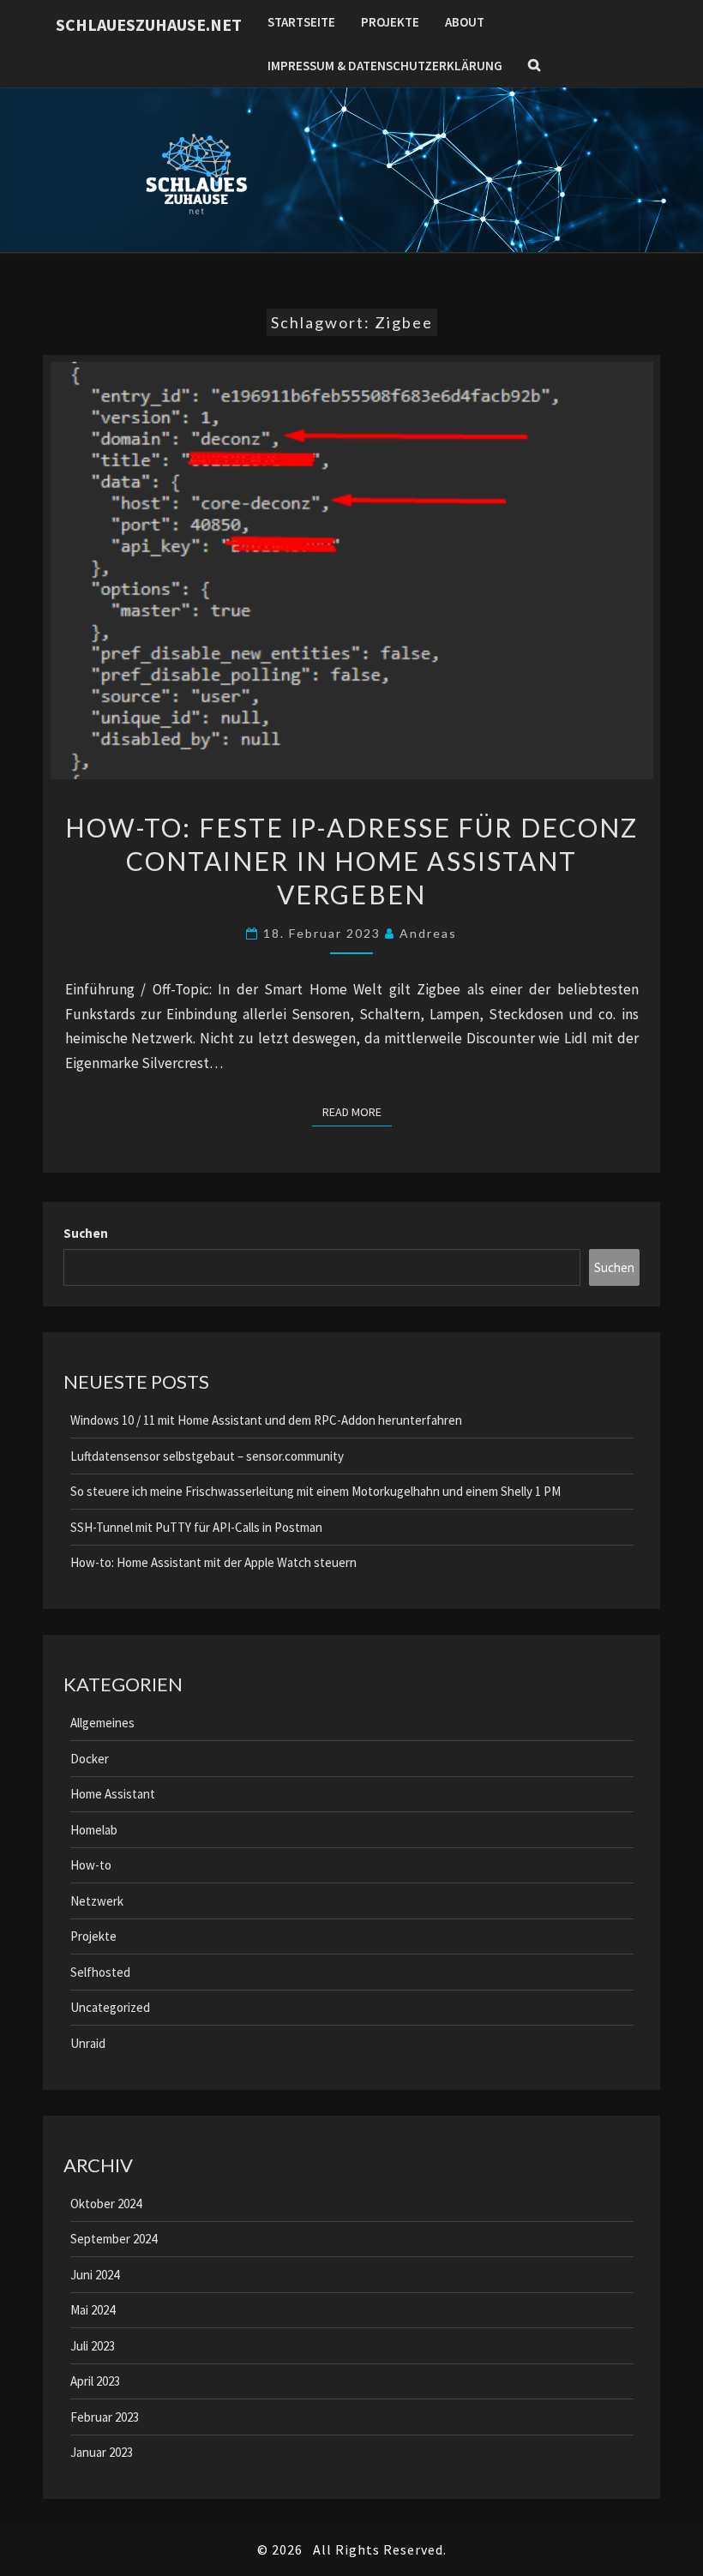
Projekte (390, 22)
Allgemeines (102, 1723)
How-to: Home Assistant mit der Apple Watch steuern (213, 1562)
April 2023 (95, 2381)
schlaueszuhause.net (149, 24)
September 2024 (114, 2239)
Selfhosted (100, 1972)
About (465, 22)
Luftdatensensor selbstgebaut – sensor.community (207, 1456)
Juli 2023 (93, 2346)
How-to (91, 1865)
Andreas (428, 933)
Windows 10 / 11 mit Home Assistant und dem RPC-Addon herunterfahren (266, 1420)
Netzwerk (97, 1901)
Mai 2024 (93, 2310)
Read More (357, 1111)
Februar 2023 (105, 2417)
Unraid (88, 2043)
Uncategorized (110, 2007)
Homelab (94, 1830)
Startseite (301, 22)
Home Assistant (113, 1794)
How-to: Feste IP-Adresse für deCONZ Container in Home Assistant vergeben (352, 861)
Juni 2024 (95, 2275)
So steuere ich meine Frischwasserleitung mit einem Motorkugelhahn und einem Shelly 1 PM (315, 1491)
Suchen (86, 1233)
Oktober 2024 (106, 2204)
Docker (90, 1759)
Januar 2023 (102, 2452)
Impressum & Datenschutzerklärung (385, 66)
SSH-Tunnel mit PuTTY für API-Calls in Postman (196, 1527)
